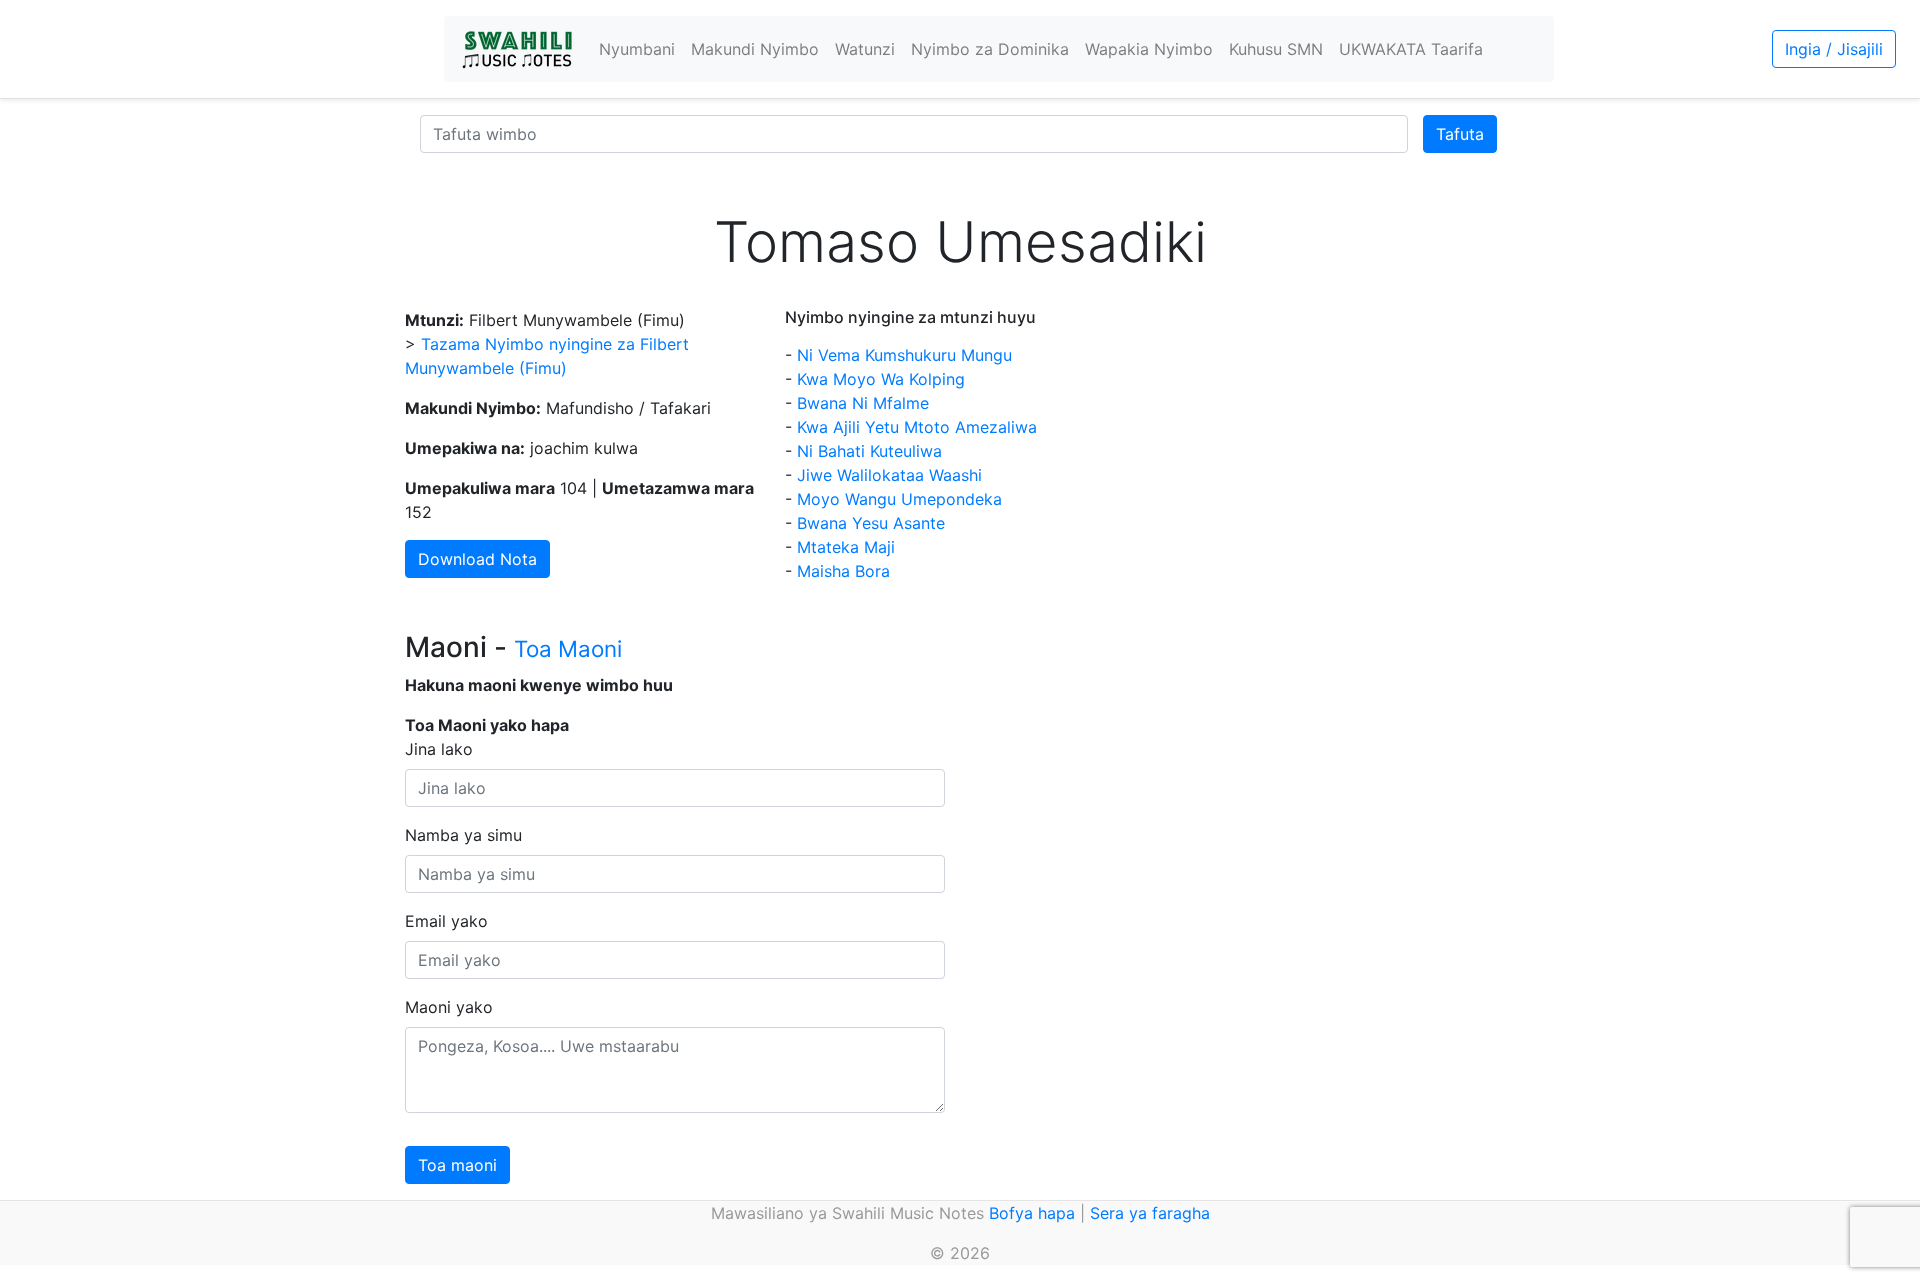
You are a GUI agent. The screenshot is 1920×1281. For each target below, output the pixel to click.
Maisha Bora (843, 571)
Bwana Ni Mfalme (863, 403)
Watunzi (865, 49)
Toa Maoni (568, 648)
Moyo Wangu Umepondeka (899, 499)
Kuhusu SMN (1276, 49)
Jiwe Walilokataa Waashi (889, 475)
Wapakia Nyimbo (1149, 49)
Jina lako (439, 749)
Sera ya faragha (1150, 1213)
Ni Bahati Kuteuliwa (869, 451)
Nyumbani (637, 49)
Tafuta (1460, 134)
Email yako (446, 921)
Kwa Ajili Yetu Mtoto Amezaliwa (917, 427)
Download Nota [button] (477, 559)
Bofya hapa (1032, 1213)
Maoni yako (449, 1007)
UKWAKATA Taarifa (1411, 49)
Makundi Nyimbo (755, 49)
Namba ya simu (463, 835)
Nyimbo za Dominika (990, 49)
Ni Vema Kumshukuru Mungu (904, 355)
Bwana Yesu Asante (871, 523)
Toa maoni (457, 1165)
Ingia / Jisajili (1834, 49)
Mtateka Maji (846, 547)
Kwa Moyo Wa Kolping (881, 379)
